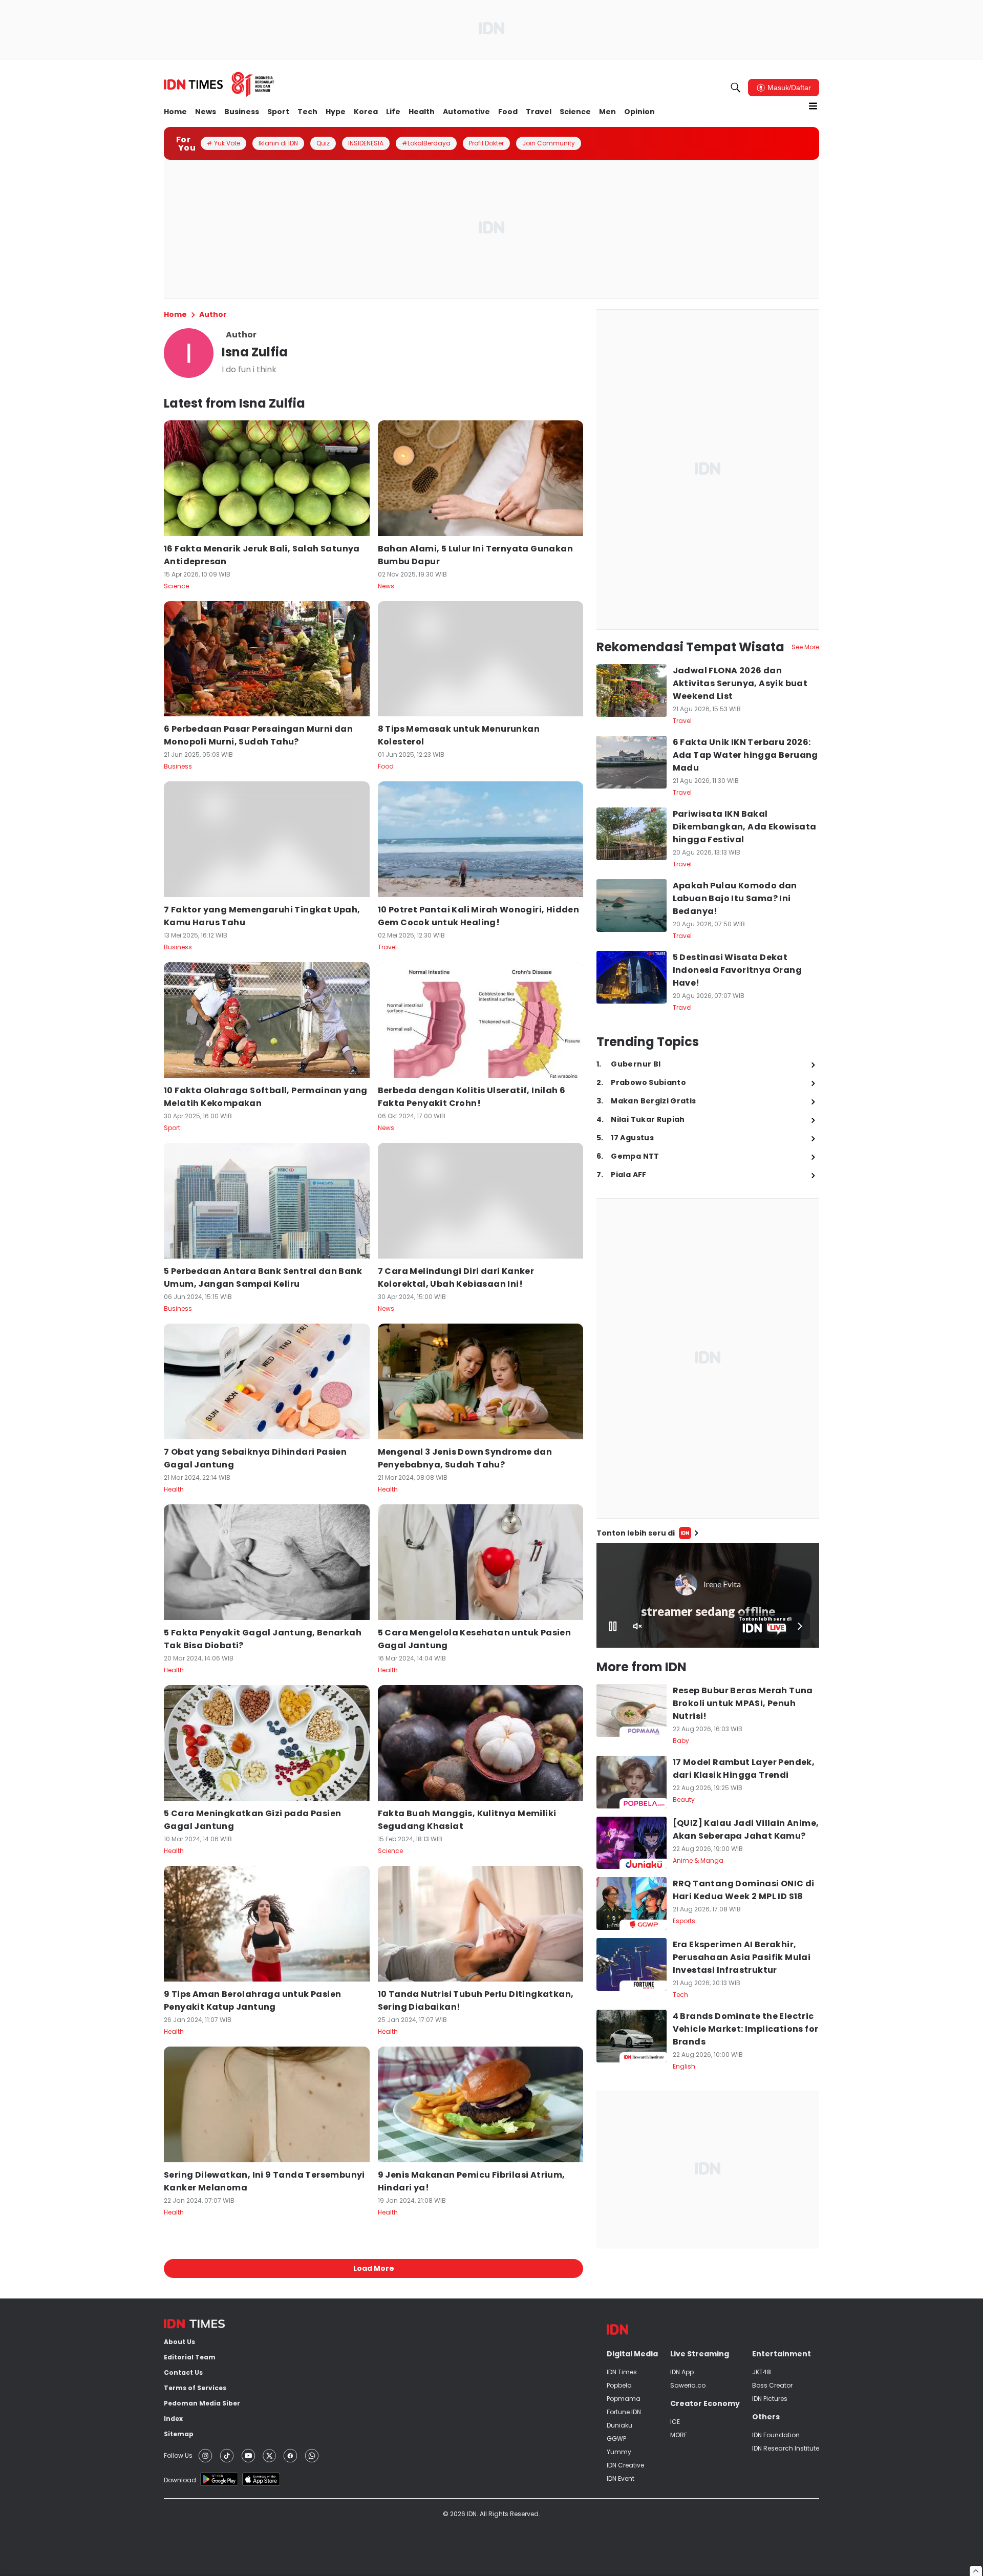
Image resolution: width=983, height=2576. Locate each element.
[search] (736, 88)
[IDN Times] (219, 84)
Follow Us (178, 2455)
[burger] (813, 106)
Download (180, 2480)
